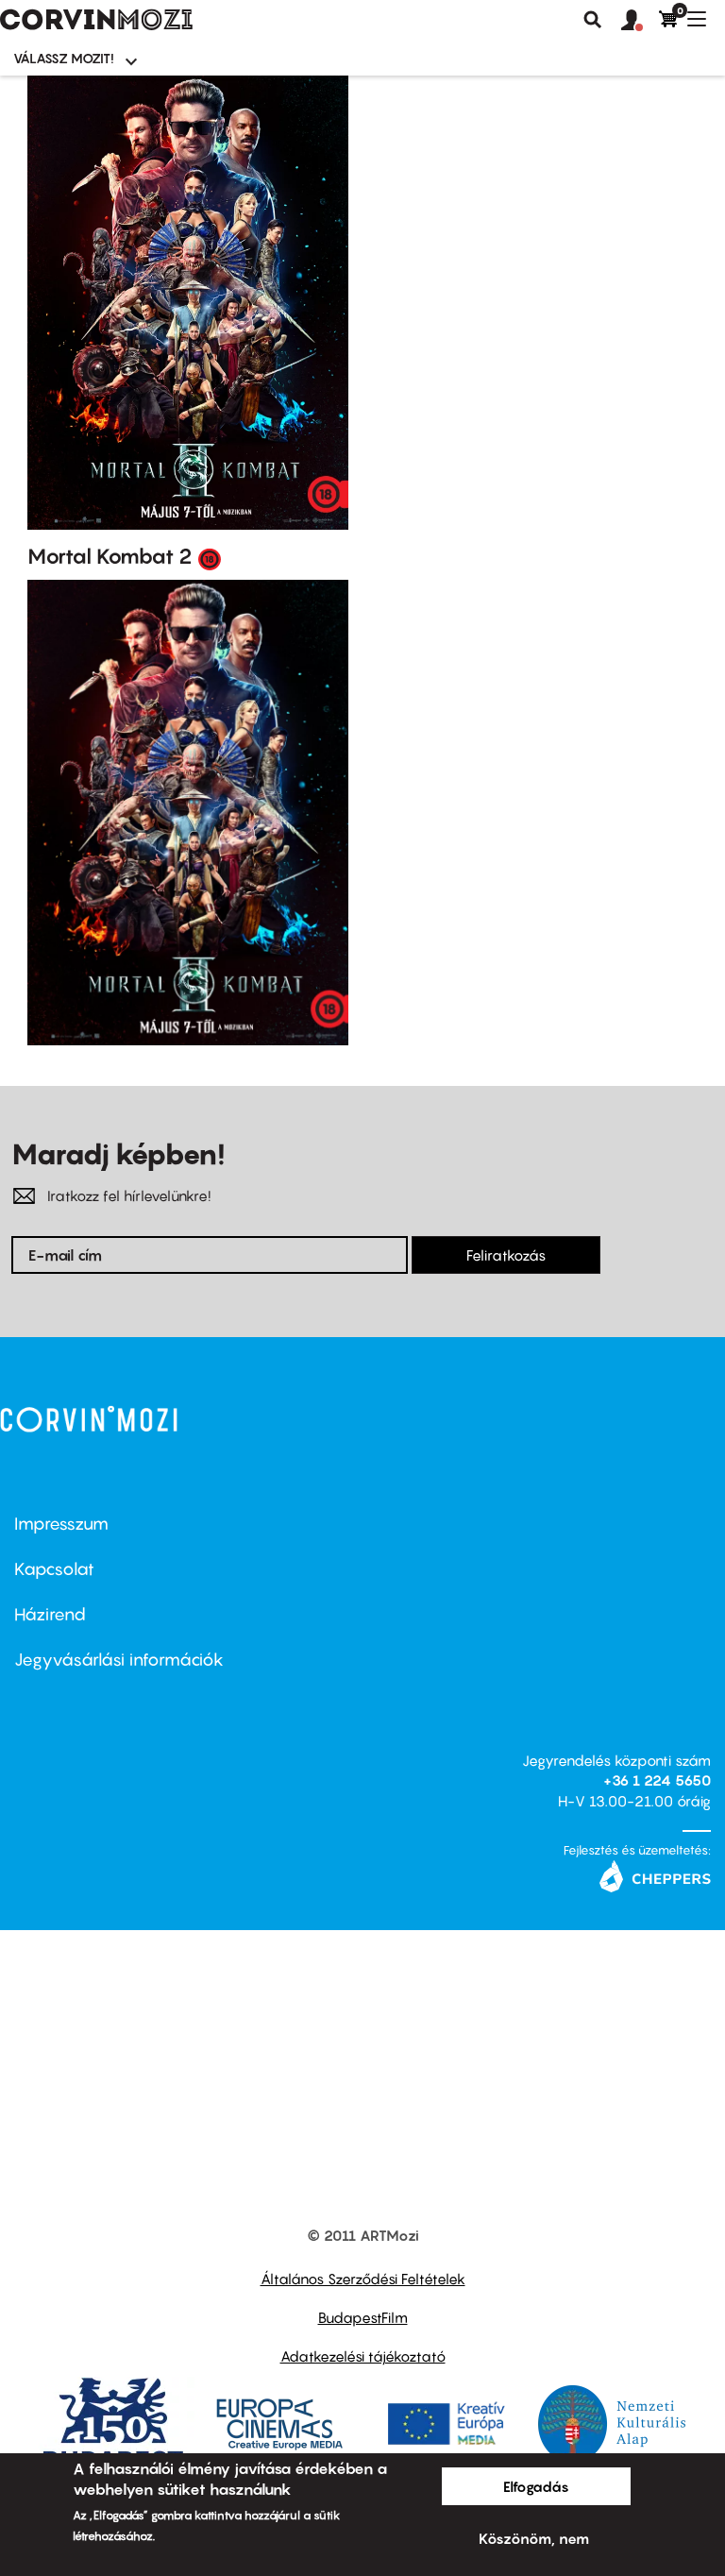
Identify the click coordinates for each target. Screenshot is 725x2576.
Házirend (50, 1614)
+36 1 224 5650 (657, 1780)
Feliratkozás (506, 1255)
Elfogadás (536, 2486)
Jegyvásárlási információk (119, 1660)
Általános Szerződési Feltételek (363, 2279)
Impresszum (61, 1524)
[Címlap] (96, 20)
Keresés (593, 20)
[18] (210, 558)
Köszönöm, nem (534, 2538)
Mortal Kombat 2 (110, 556)
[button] (640, 21)
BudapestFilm (363, 2317)
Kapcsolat (54, 1569)
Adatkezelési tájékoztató (363, 2356)
